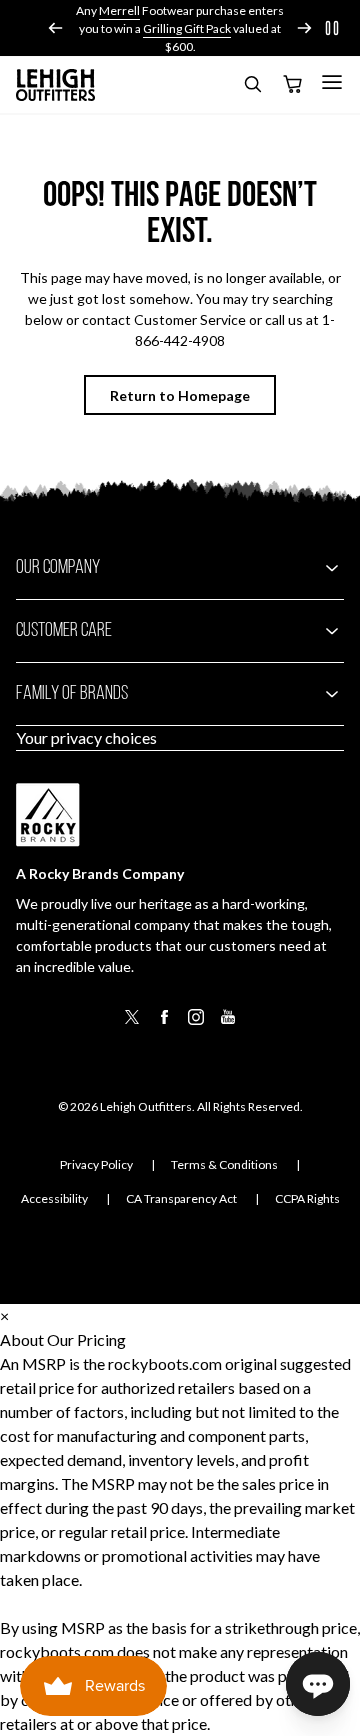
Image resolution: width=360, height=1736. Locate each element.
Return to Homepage (180, 395)
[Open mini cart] (292, 85)
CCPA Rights (307, 1198)
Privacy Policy (96, 1164)
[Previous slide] (56, 28)
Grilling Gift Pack (187, 28)
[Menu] (332, 82)
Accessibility (54, 1198)
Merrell (119, 10)
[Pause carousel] (332, 28)
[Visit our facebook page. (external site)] (164, 1023)
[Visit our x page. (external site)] (132, 1023)
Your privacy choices (86, 737)
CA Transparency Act (181, 1198)
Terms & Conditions (224, 1164)
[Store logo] (56, 85)
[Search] (252, 87)
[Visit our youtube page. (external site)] (228, 1023)
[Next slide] (304, 28)
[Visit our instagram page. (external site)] (196, 1023)
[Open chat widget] (318, 1684)
